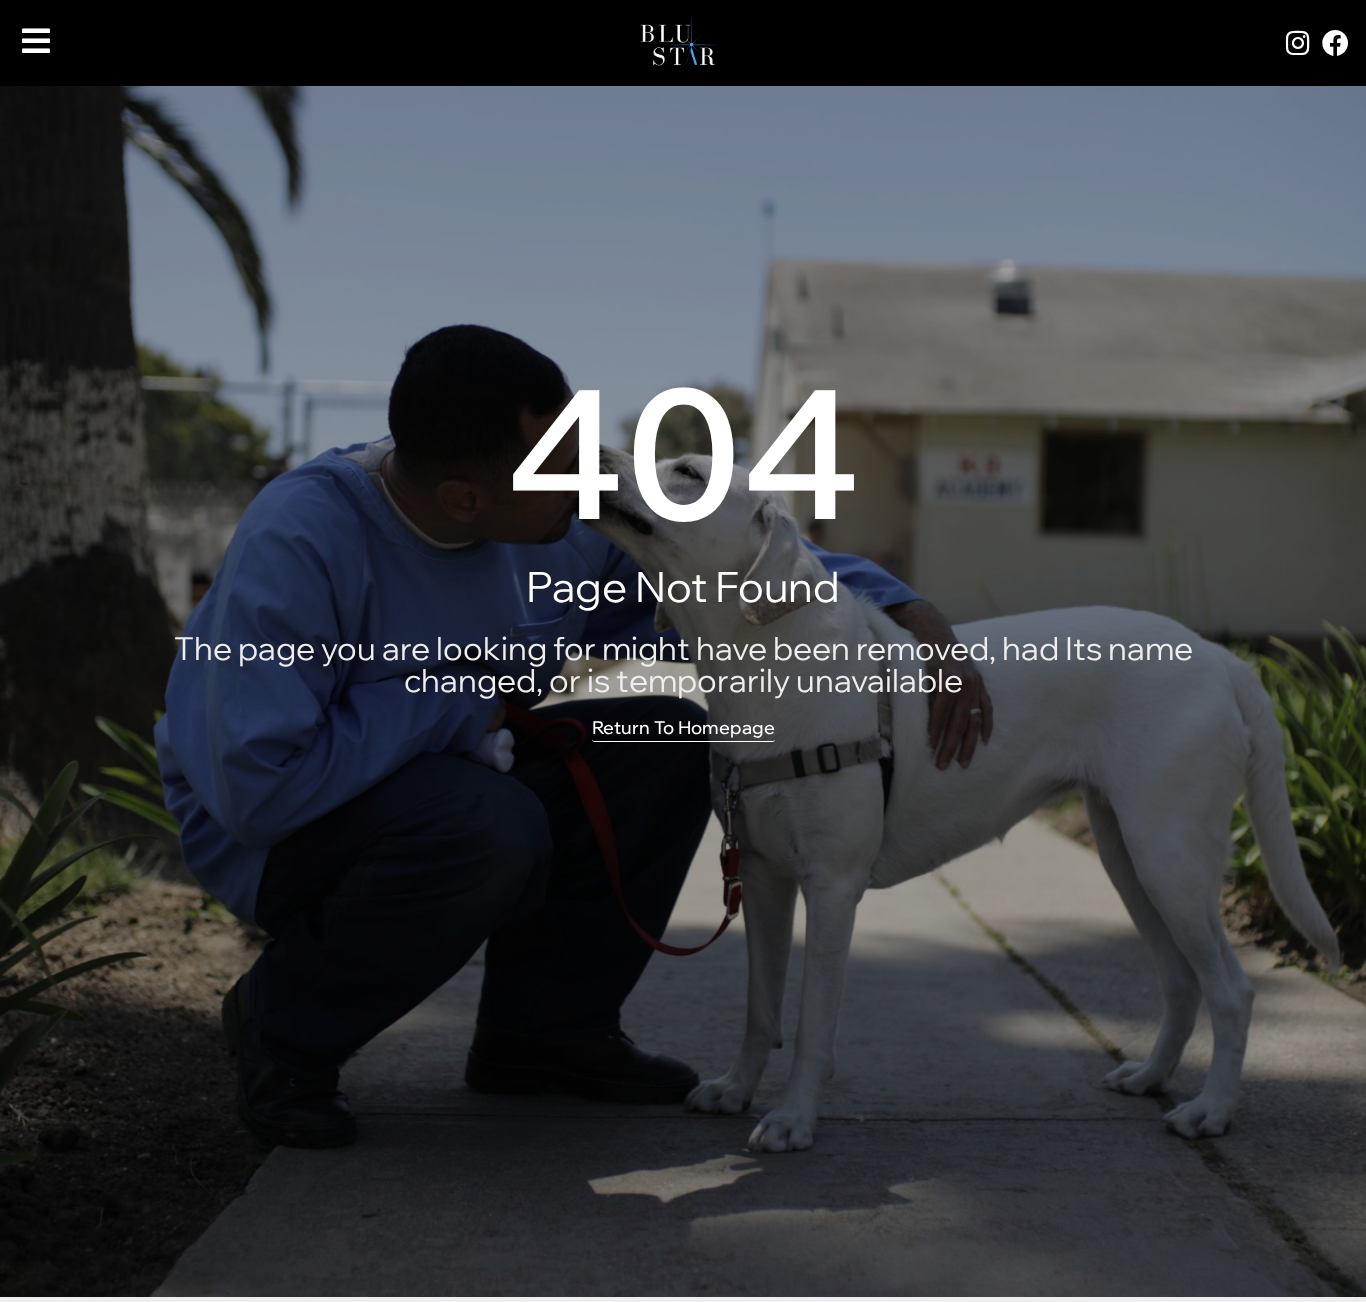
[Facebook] (1335, 42)
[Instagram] (1298, 42)
